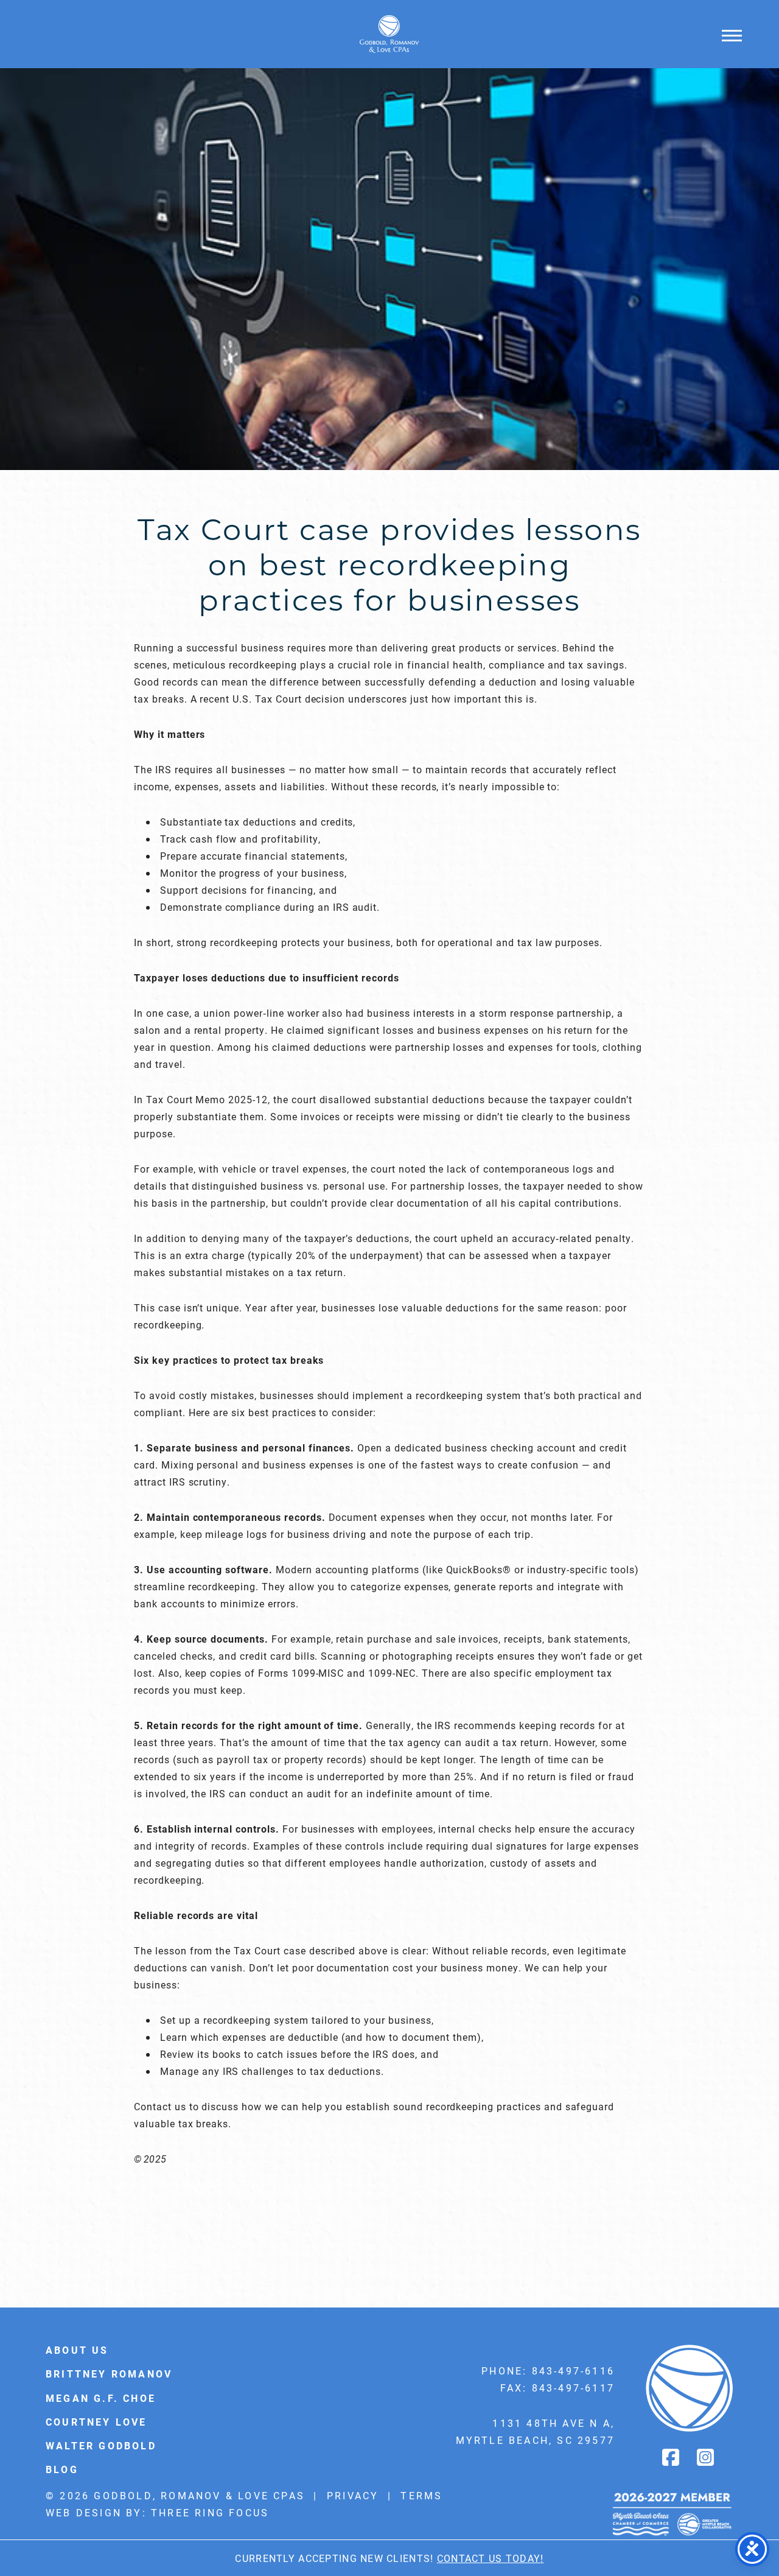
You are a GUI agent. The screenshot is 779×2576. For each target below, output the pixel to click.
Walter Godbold (101, 2445)
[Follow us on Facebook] (672, 2457)
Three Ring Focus (210, 2512)
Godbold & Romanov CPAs (389, 34)
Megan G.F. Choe (101, 2398)
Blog (62, 2469)
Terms (421, 2495)
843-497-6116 (573, 2371)
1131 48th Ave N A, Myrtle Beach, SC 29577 (535, 2431)
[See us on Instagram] (707, 2457)
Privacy (353, 2495)
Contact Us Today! (491, 2558)
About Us (77, 2350)
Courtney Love (96, 2422)
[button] (732, 35)
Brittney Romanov (109, 2374)
